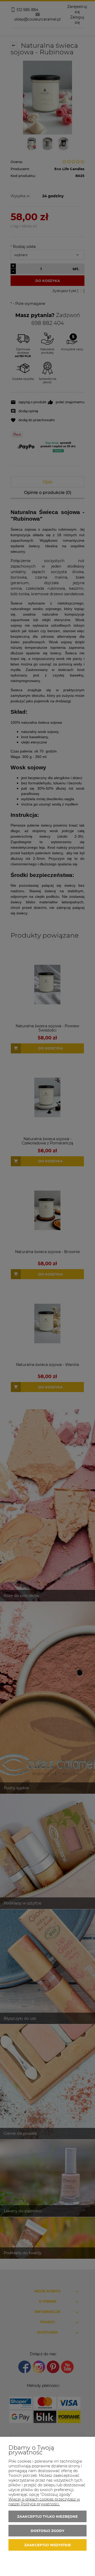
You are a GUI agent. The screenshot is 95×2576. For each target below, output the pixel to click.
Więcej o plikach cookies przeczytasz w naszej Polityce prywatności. (44, 2502)
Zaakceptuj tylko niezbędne (47, 2516)
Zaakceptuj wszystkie (48, 2545)
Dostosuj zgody (47, 2531)
